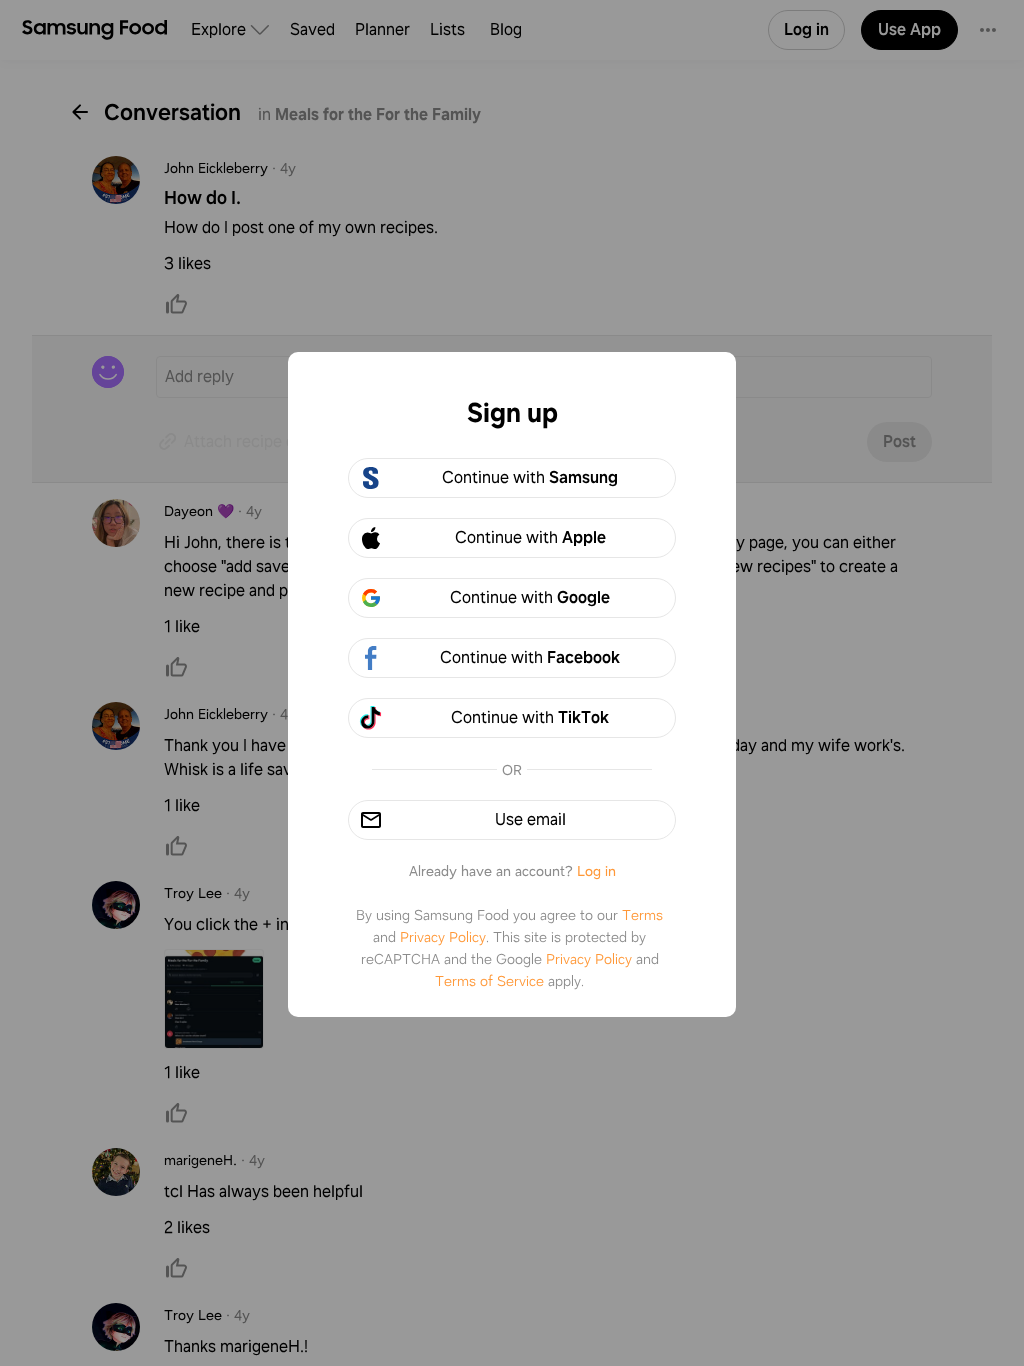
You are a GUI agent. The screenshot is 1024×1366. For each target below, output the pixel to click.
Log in (596, 871)
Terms (642, 915)
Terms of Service (489, 981)
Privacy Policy (443, 937)
